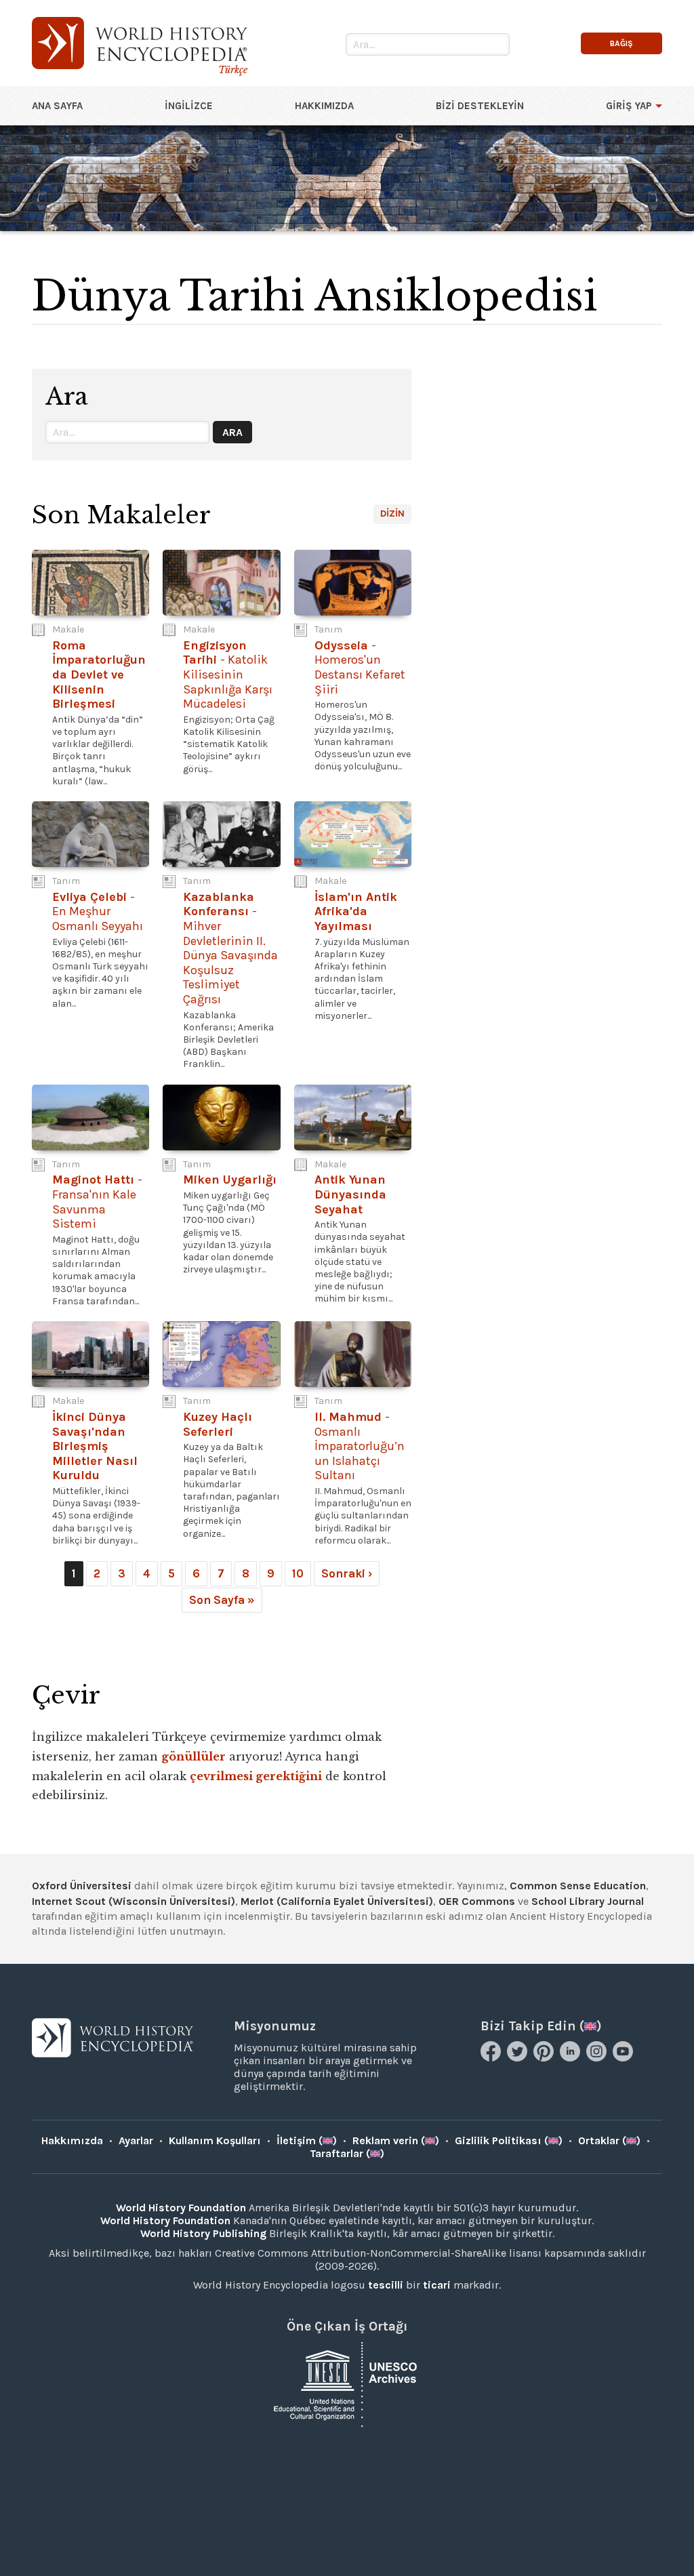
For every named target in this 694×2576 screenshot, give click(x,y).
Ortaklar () (609, 2140)
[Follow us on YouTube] (625, 2058)
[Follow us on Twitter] (519, 2058)
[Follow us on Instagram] (598, 2058)
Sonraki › (347, 1573)
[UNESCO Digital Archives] (347, 2383)
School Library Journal (588, 1901)
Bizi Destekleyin (480, 106)
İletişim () (307, 2140)
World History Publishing (203, 2233)
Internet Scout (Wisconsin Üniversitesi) (134, 1901)
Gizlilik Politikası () (509, 2140)
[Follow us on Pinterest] (545, 2058)
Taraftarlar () (347, 2153)
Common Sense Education (578, 1886)
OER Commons (477, 1901)
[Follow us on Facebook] (492, 2058)
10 (298, 1573)
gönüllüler (193, 1756)
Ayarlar (136, 2140)
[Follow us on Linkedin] (572, 2058)
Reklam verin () (396, 2140)
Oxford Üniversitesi (82, 1886)
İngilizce (189, 106)
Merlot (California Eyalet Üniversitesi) (337, 1901)
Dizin (392, 514)
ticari (437, 2285)
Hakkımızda (324, 106)
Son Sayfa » (222, 1600)
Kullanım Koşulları (215, 2140)
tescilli (386, 2285)
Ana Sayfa (57, 106)
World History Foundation (181, 2208)
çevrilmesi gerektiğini (256, 1776)
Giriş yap (629, 106)
